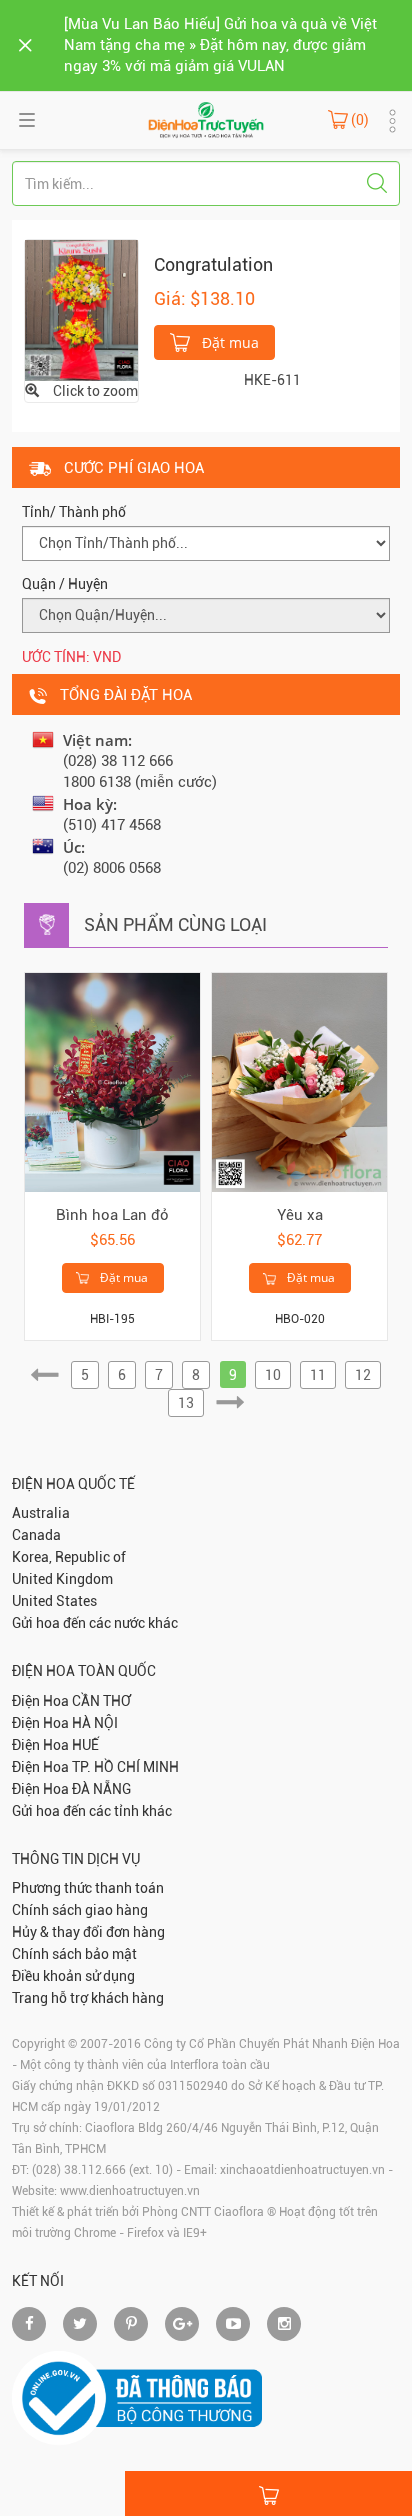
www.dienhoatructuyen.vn (130, 2191)
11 (318, 1375)
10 (273, 1375)
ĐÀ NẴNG (101, 1789)
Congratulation (213, 264)
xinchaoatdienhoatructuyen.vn (302, 2170)
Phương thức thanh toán (88, 1888)
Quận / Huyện (65, 584)
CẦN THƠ (101, 1701)
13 (186, 1403)
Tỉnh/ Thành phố (74, 512)
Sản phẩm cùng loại (175, 924)
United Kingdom (62, 1579)
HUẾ (85, 1745)
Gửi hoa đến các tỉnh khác (92, 1811)
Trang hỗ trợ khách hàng (88, 1998)
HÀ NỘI (95, 1723)
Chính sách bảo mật (74, 1954)
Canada (36, 1535)
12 (363, 1375)
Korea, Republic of (69, 1557)
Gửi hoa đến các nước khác (95, 1623)
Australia (41, 1513)
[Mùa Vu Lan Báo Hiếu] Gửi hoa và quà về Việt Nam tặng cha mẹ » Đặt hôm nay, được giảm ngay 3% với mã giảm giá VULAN (220, 45)
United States (54, 1601)
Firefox (145, 2233)
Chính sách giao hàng (80, 1910)
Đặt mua (228, 342)
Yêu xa (300, 1215)
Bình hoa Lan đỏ (112, 1215)
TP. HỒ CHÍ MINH (125, 1767)
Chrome (95, 2233)
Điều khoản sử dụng (73, 1976)
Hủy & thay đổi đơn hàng (88, 1932)
